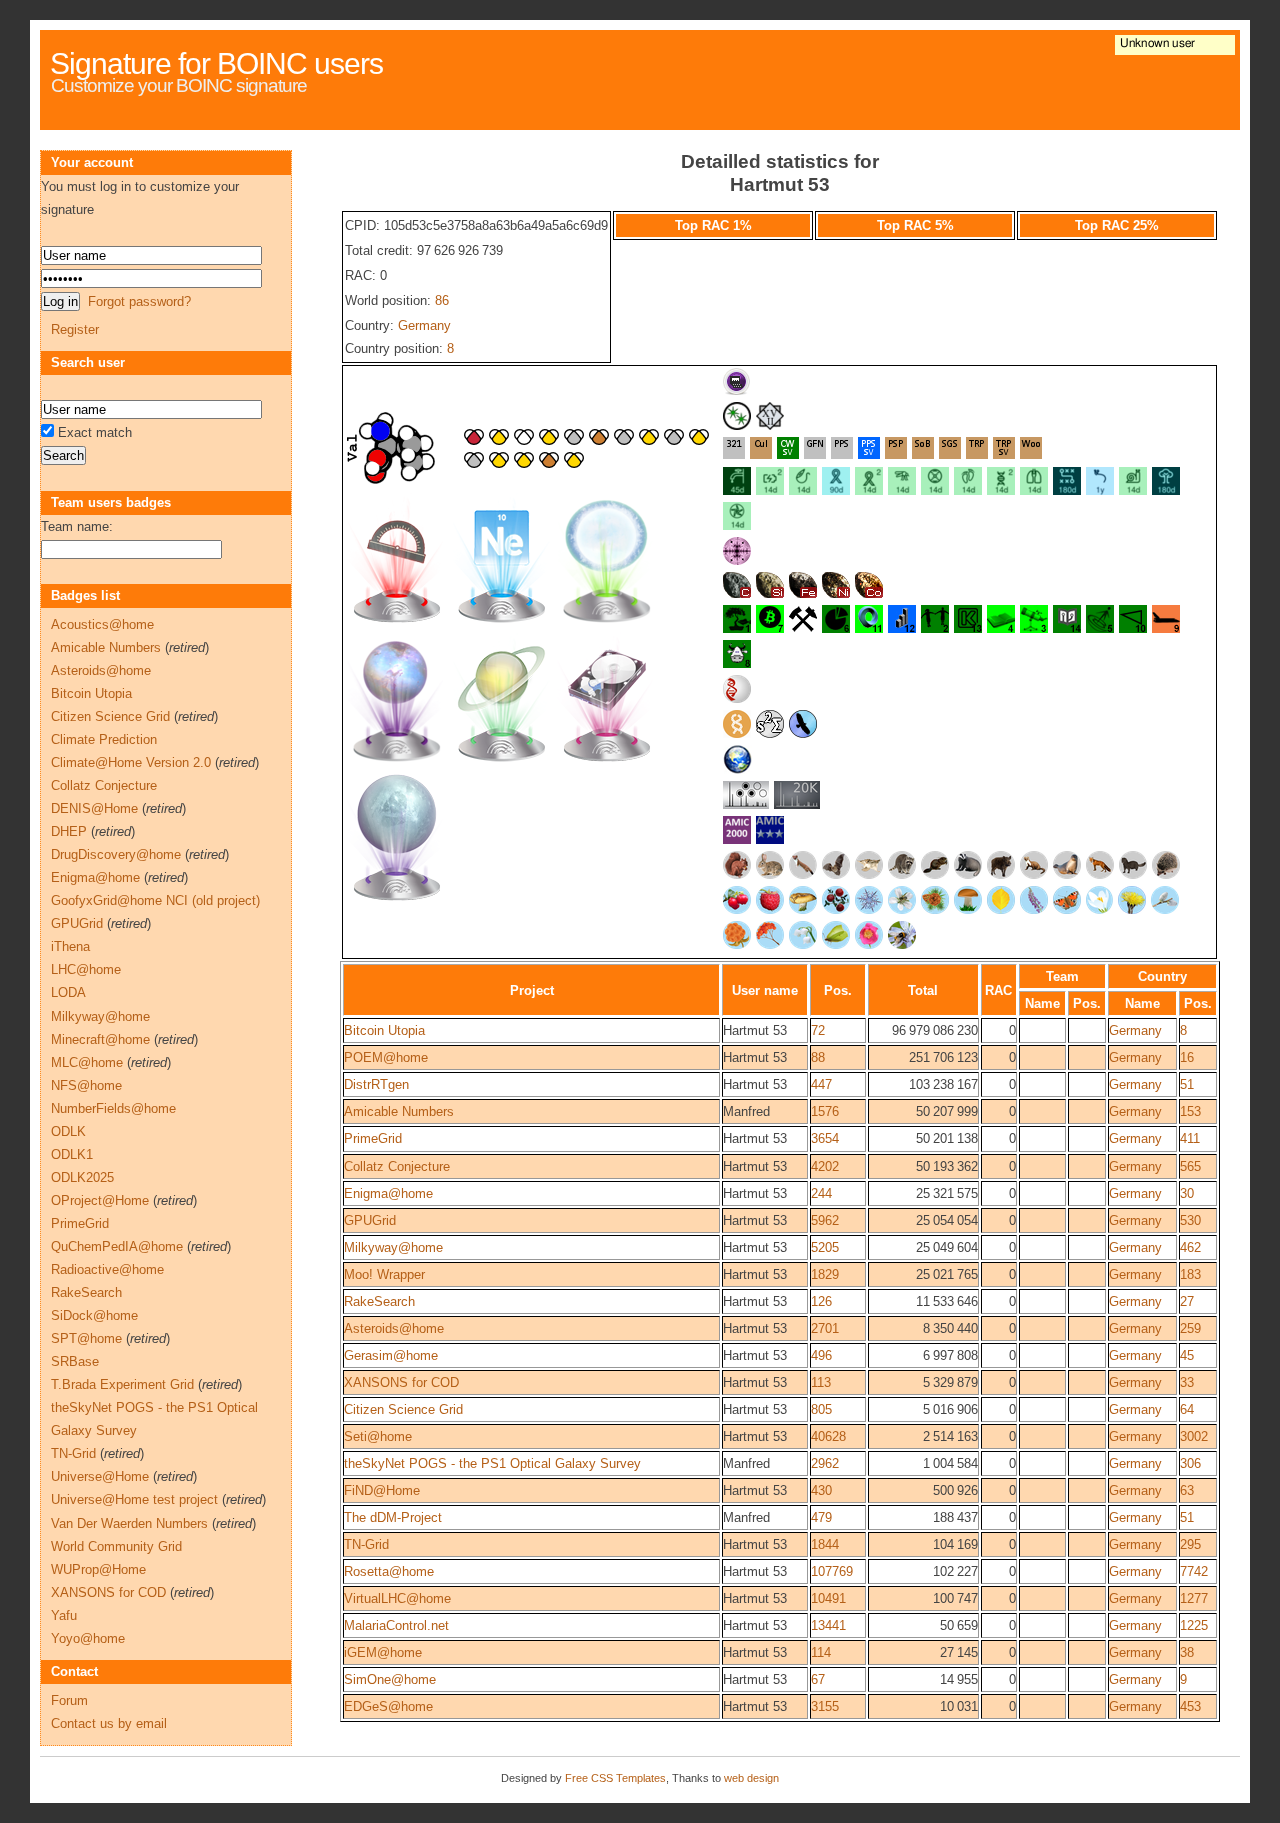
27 (1187, 1301)
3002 (1194, 1436)
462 (1190, 1247)
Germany (424, 325)
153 (1190, 1111)
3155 (825, 1706)
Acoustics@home (102, 624)
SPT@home (86, 1338)
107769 (832, 1571)
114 (821, 1652)
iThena (70, 946)
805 (821, 1409)
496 (821, 1355)
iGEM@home (383, 1652)
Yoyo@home (88, 1638)
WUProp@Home (98, 1569)
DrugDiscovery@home (116, 854)
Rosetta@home (389, 1571)
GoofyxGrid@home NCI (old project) (155, 900)
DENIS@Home (94, 808)
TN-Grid (366, 1544)
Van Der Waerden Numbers (129, 1523)
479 (821, 1517)
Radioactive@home (107, 1269)
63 (1187, 1490)
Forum (69, 1700)
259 (1190, 1328)
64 (1187, 1409)
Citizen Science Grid (403, 1409)
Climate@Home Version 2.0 (131, 762)
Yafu (64, 1615)
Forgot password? (139, 301)
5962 (825, 1220)
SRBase (75, 1361)
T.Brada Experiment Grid (122, 1384)
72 (818, 1030)
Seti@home (378, 1436)
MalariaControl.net (396, 1625)
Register (75, 329)
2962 (825, 1463)
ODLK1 (72, 1154)
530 (1190, 1220)
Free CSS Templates (615, 1778)
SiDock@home (94, 1315)
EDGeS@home (388, 1706)
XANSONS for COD (401, 1382)
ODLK (68, 1131)
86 (442, 300)
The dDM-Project (393, 1517)
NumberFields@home (113, 1108)
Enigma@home (388, 1193)
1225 (1194, 1625)
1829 (825, 1274)
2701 (825, 1328)
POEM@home (386, 1057)
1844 (825, 1544)
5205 (825, 1247)
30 (1187, 1193)
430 (821, 1490)
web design (751, 1778)
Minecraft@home (100, 1039)
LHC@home (86, 969)
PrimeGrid (373, 1138)
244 (821, 1193)
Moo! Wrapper (384, 1274)
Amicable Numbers (399, 1111)
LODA (68, 992)
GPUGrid (370, 1220)
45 (1187, 1355)
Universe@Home (100, 1476)
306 (1190, 1463)
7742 (1194, 1571)
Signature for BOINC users (216, 63)
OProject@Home (100, 1200)
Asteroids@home (394, 1328)
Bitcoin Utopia (384, 1030)
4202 (825, 1166)
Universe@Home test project (134, 1499)
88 (818, 1057)
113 (821, 1382)
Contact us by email (109, 1723)
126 (821, 1301)
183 (1190, 1274)
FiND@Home (382, 1490)
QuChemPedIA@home (117, 1246)
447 (821, 1084)
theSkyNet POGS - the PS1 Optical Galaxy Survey (492, 1463)
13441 (828, 1625)
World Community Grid (116, 1546)
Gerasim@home (391, 1355)
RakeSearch (379, 1301)
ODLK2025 (82, 1177)
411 (1190, 1138)
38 (1187, 1652)
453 (1190, 1706)
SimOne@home (390, 1679)
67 (818, 1679)
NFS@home (86, 1085)
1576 (825, 1111)
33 (1187, 1382)
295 (1190, 1544)
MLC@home (87, 1062)
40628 (828, 1436)
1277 (1194, 1598)
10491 (828, 1598)
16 (1187, 1057)
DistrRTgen (376, 1084)
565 (1190, 1166)
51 (1187, 1084)
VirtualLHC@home (397, 1598)
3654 (825, 1138)
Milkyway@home (393, 1247)
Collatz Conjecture (397, 1166)
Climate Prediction (104, 739)
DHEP (69, 831)
